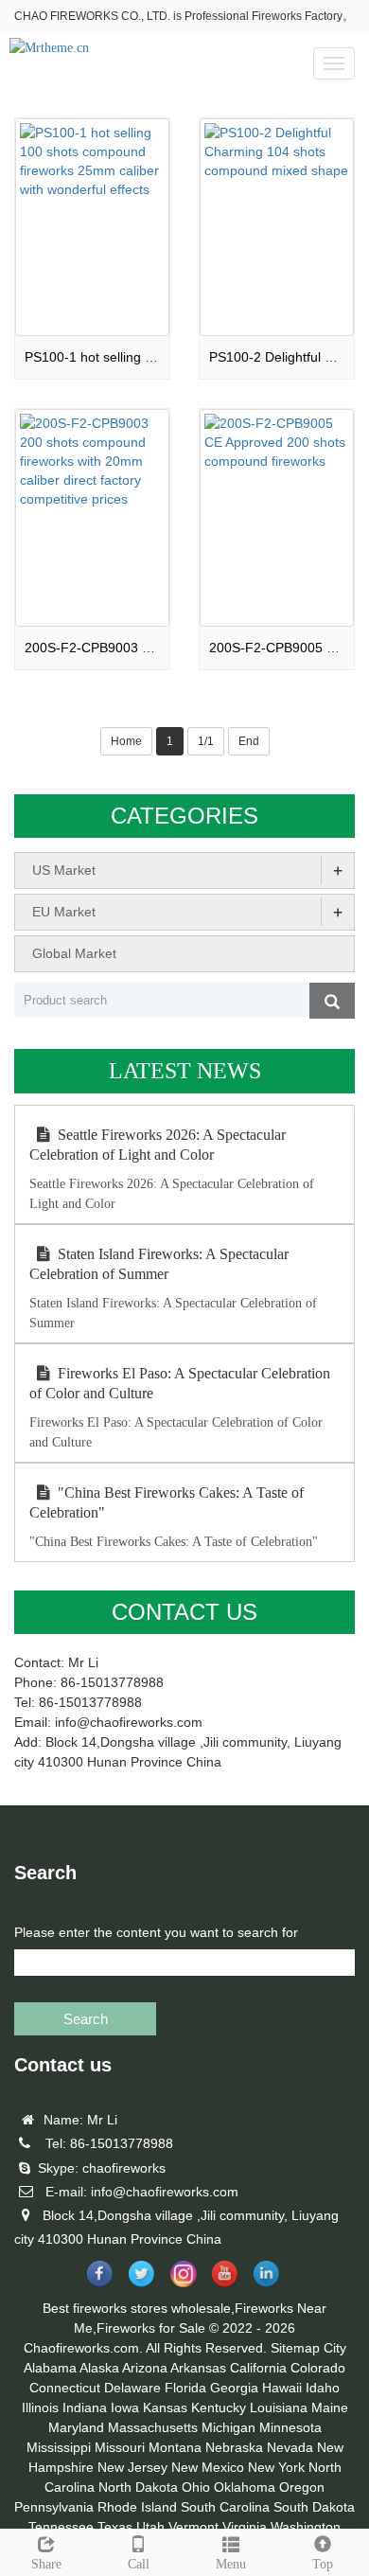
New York (276, 2467)
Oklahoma (245, 2487)
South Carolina (225, 2507)
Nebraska (234, 2447)
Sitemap (295, 2348)
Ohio (196, 2487)
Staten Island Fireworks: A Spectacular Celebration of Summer (159, 1264)
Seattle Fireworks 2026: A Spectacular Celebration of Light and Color (158, 1145)
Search (86, 2019)
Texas (115, 2527)
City (335, 2348)
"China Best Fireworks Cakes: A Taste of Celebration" (167, 1502)
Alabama (50, 2368)
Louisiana (279, 2407)
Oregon (302, 2487)
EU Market (64, 912)
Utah (150, 2527)
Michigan (228, 2427)
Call (139, 2564)
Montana (175, 2447)
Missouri (120, 2447)
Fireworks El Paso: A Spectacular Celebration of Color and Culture (180, 1383)
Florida (185, 2388)
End (249, 741)
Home (126, 741)
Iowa (125, 2407)
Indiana (85, 2407)
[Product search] (332, 1001)
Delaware (132, 2388)
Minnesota (290, 2427)
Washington (306, 2527)
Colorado (318, 2368)
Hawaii (282, 2388)
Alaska (99, 2368)
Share (46, 2564)
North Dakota (138, 2487)
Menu (231, 2564)
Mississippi (59, 2447)
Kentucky (219, 2407)
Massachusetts (153, 2427)
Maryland (76, 2427)
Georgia (234, 2388)
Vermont (193, 2527)
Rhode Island (137, 2507)
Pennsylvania (54, 2507)
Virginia (245, 2527)
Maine (330, 2407)
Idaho (323, 2388)
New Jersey (132, 2467)
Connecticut (65, 2388)
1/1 (206, 741)
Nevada (290, 2447)
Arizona (145, 2368)
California (258, 2368)
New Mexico (208, 2467)
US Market (64, 870)
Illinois (40, 2407)
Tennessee (61, 2527)
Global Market (74, 953)
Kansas (165, 2407)
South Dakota (314, 2507)
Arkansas (198, 2368)
